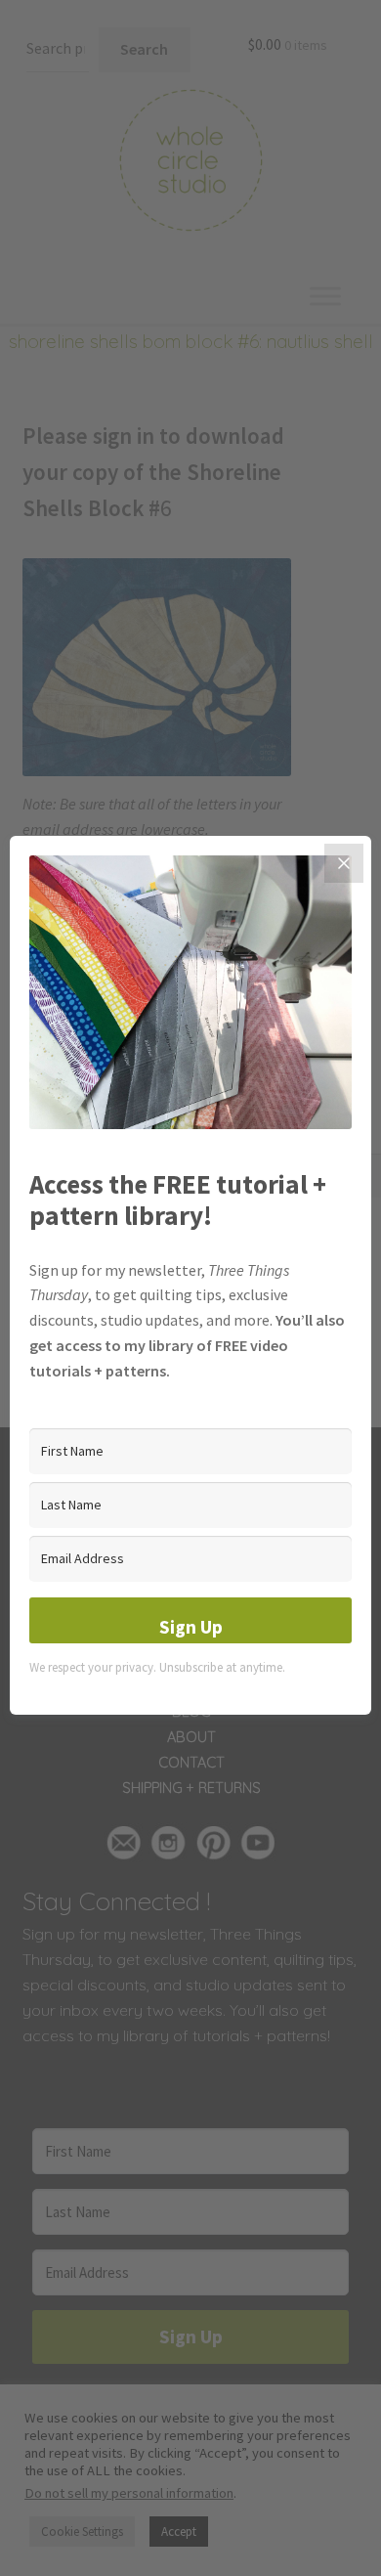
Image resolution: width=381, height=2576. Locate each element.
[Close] (344, 863)
